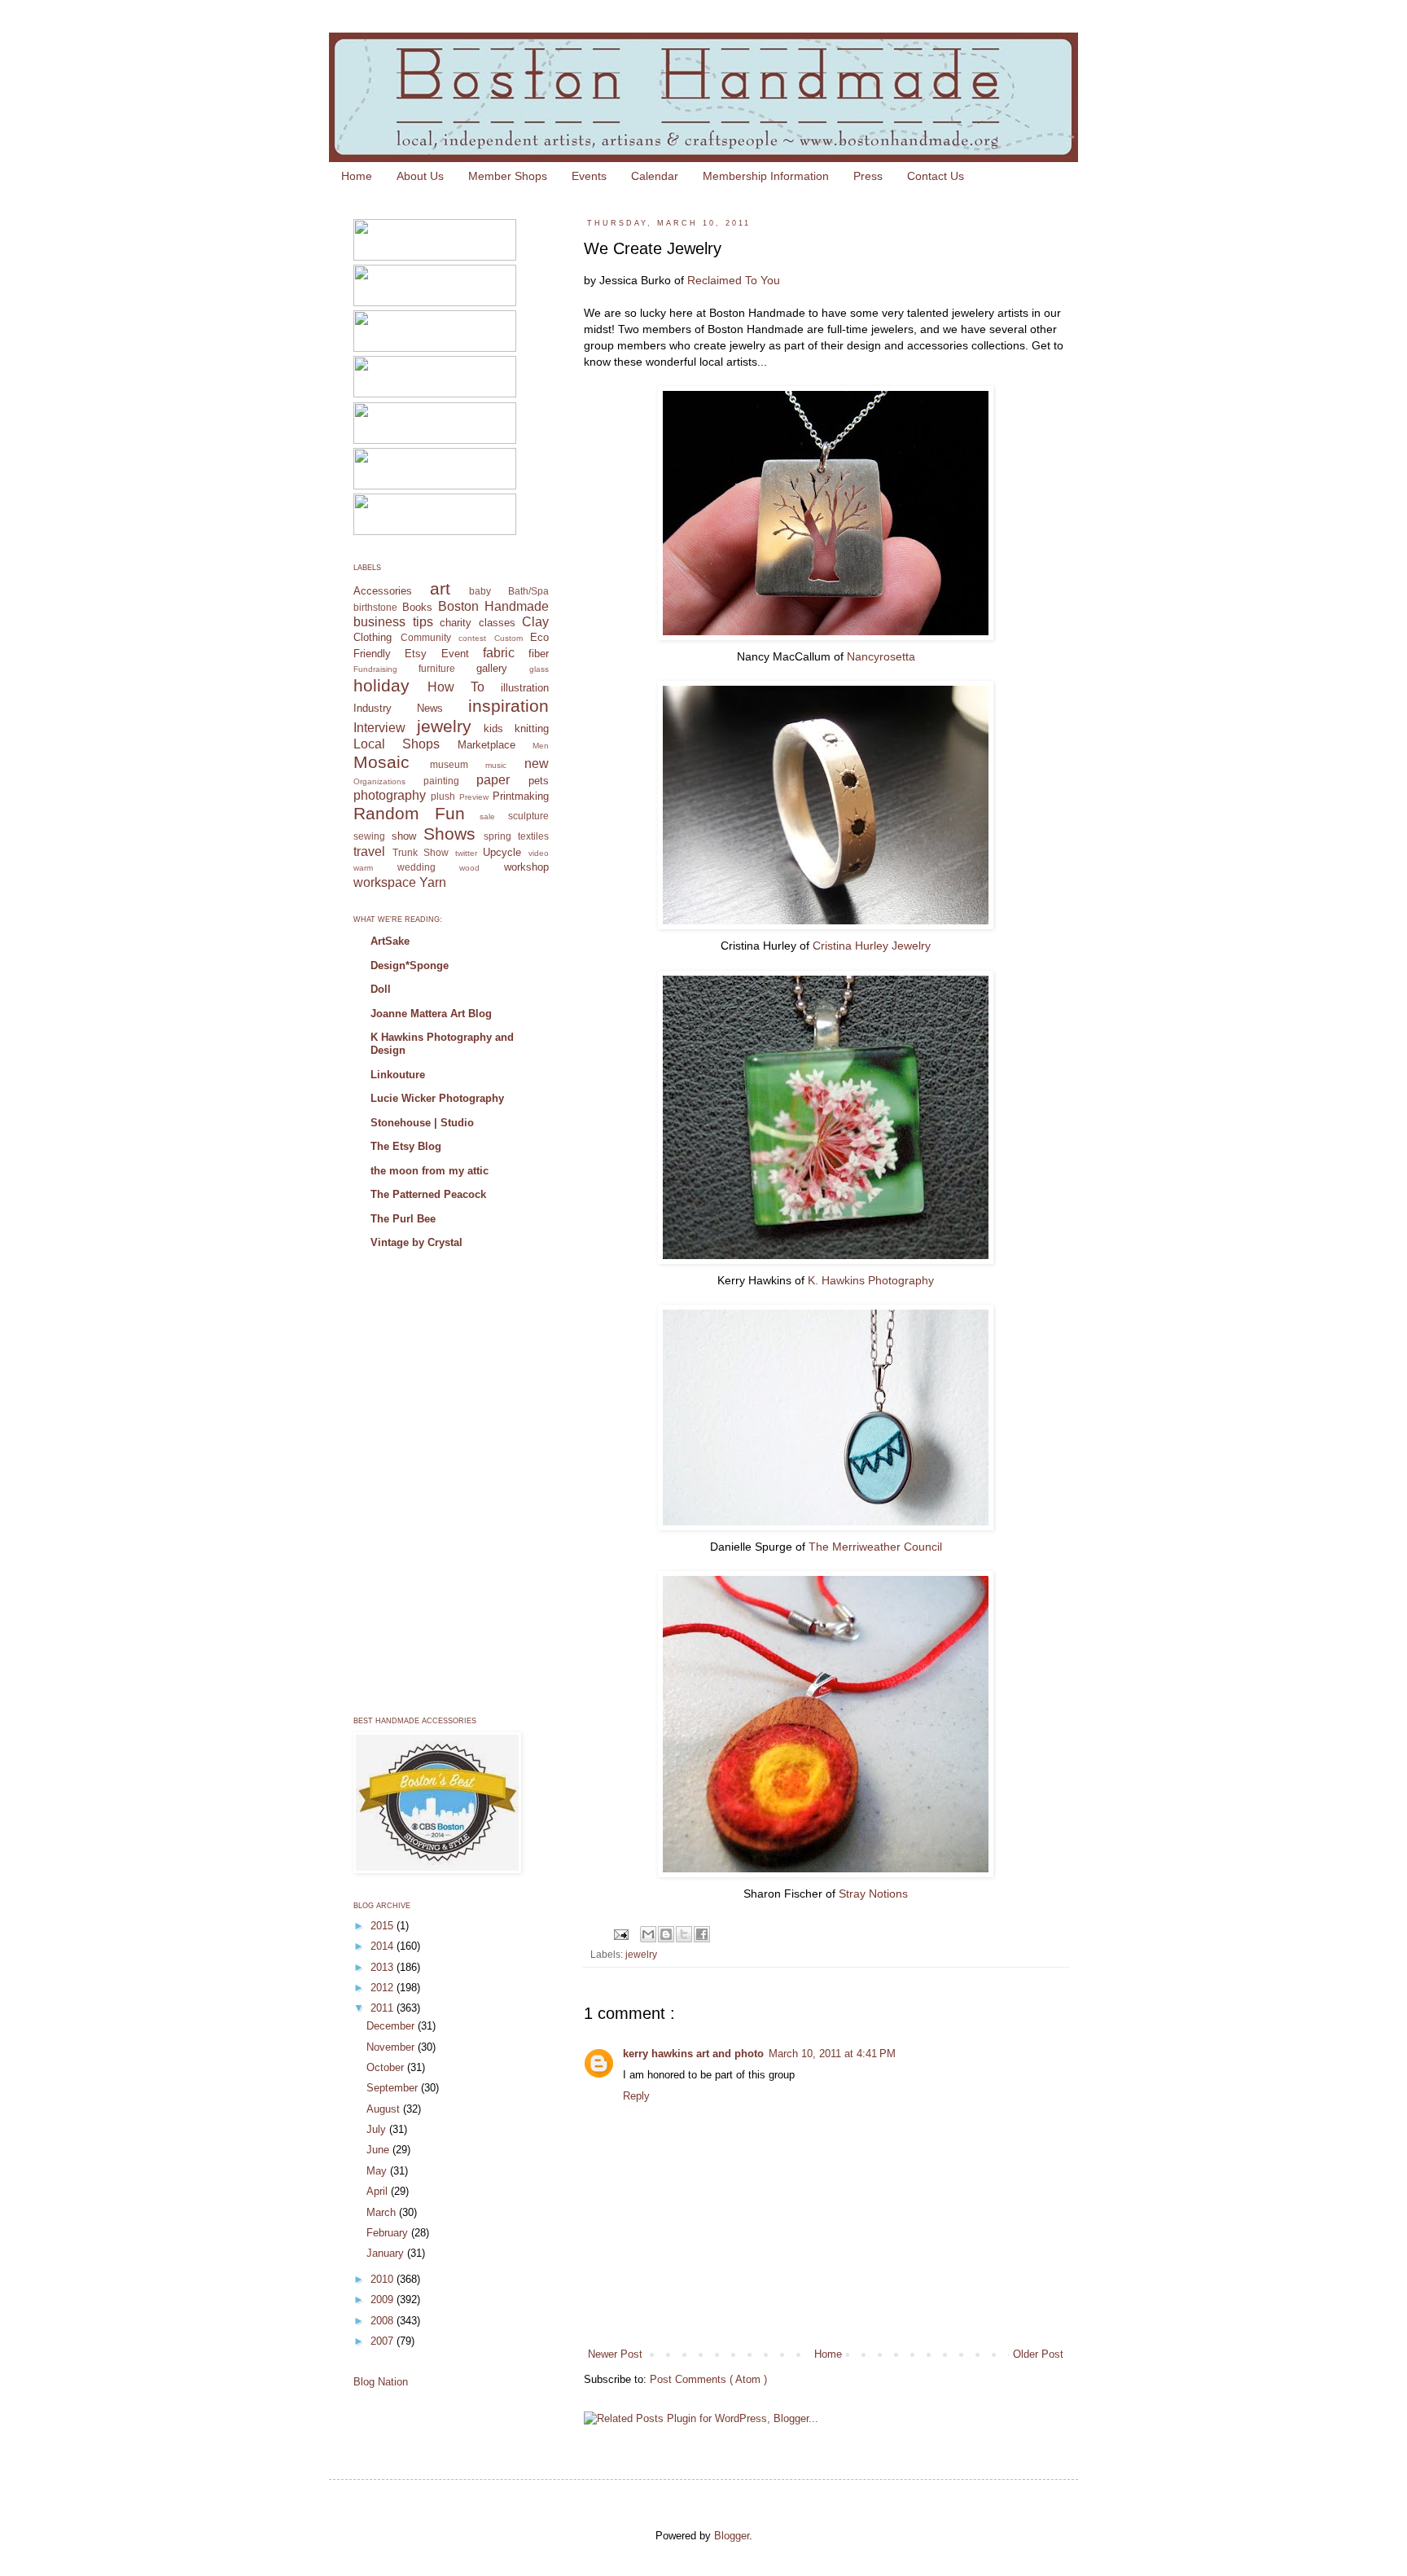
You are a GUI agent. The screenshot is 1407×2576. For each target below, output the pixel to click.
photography (390, 795)
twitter (466, 853)
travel (369, 851)
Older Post (1038, 2354)
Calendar (655, 176)
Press (868, 176)
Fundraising (375, 669)
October (387, 2067)
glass (539, 669)
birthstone (375, 607)
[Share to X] (684, 1934)
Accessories (383, 591)
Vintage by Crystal (416, 1242)
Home (357, 176)
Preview (474, 797)
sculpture (528, 816)
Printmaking (521, 796)
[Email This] (648, 1934)
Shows (449, 834)
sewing (369, 836)
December (392, 2026)
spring (497, 836)
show (404, 836)
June (379, 2150)
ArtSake (390, 941)
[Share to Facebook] (702, 1934)
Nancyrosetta (881, 656)
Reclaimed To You (734, 280)
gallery (492, 668)
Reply (636, 2096)
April (379, 2191)
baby (480, 591)
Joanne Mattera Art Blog (431, 1014)
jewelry (641, 1954)
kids (493, 728)
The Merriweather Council (875, 1547)
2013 (384, 1967)
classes (497, 623)
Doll (381, 989)
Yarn (433, 882)
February (389, 2233)
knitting (532, 728)
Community (426, 637)
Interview (379, 728)
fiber (539, 654)
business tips (393, 622)
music (496, 765)
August (385, 2109)
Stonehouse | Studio (422, 1123)
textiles (533, 836)
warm (363, 868)
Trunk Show (421, 852)
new (537, 764)
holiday (381, 685)
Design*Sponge (410, 965)
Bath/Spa (528, 591)
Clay (535, 622)
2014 (384, 1946)
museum (449, 764)
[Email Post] (620, 1933)
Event (455, 654)
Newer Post (615, 2354)
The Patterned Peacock (428, 1194)
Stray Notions (873, 1894)
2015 (384, 1926)
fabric (499, 653)
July (378, 2129)
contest (472, 638)
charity (456, 623)
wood (469, 868)
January (387, 2253)
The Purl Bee (403, 1219)
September (394, 2088)
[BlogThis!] (666, 1934)
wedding (416, 867)
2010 (384, 2279)
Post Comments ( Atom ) (708, 2379)
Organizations (379, 781)
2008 (384, 2321)
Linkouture (398, 1075)
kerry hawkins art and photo (693, 2054)
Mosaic (381, 762)
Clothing (373, 637)
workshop (526, 867)
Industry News (398, 708)
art (440, 588)
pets (539, 781)
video (539, 853)
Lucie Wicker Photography (437, 1098)
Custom (508, 638)
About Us (420, 176)
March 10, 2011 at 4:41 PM (832, 2054)
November (392, 2047)
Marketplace (487, 745)
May (378, 2171)
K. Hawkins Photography (871, 1280)
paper (493, 780)
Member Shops (508, 176)
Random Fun (409, 813)
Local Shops (397, 744)
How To (456, 687)
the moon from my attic (430, 1171)
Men (541, 746)
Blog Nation (381, 2382)
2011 (384, 2008)
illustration (525, 688)
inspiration (508, 706)
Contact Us (936, 176)
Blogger (732, 2536)
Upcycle (502, 852)
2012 (384, 1988)
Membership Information (766, 176)
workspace (385, 882)
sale (487, 816)
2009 (384, 2300)
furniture (437, 668)
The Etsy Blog (406, 1146)
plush (443, 796)
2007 (384, 2341)
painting (441, 781)
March (383, 2212)
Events (589, 176)
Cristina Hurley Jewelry (872, 946)
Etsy (416, 654)
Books (417, 607)
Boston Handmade (493, 606)
